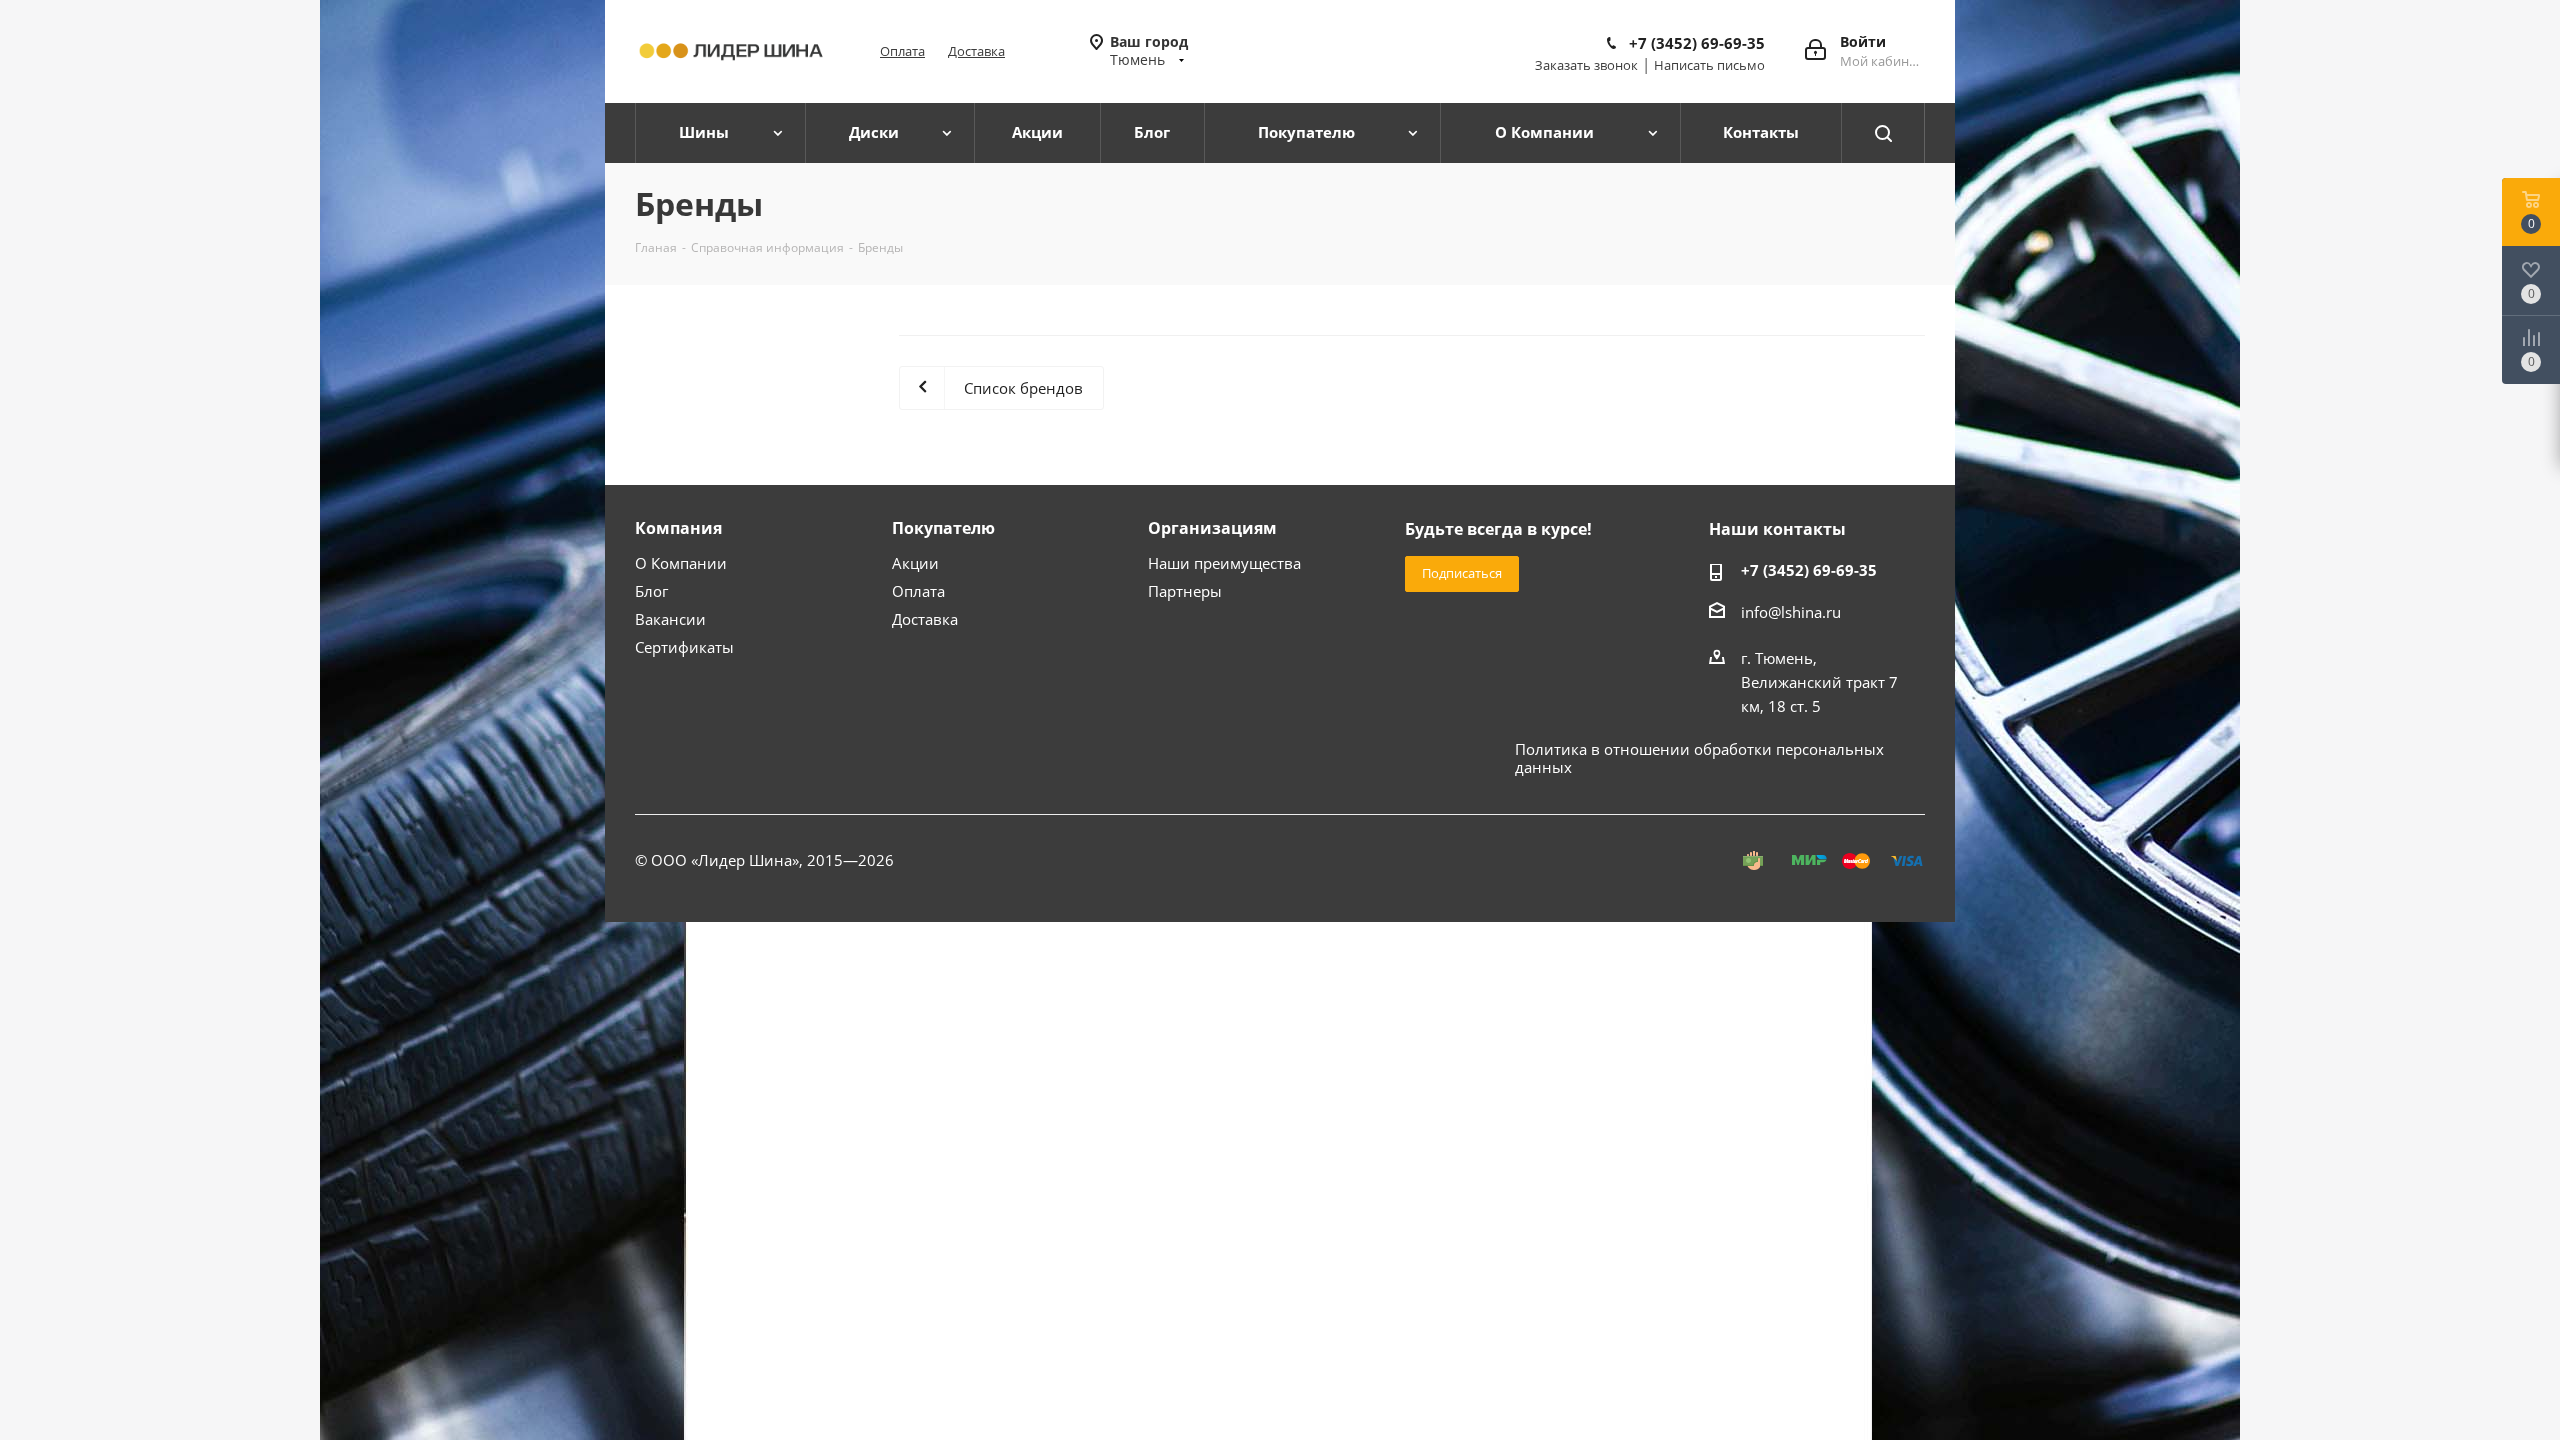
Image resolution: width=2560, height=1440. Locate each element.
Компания (678, 528)
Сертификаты (684, 647)
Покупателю (943, 528)
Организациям (1212, 528)
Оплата (902, 51)
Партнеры (1185, 591)
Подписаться (1462, 573)
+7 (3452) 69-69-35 (1697, 43)
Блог (651, 591)
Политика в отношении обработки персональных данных (1699, 758)
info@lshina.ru (1791, 612)
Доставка (976, 51)
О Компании (681, 563)
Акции (915, 563)
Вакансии (670, 619)
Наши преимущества (1224, 563)
